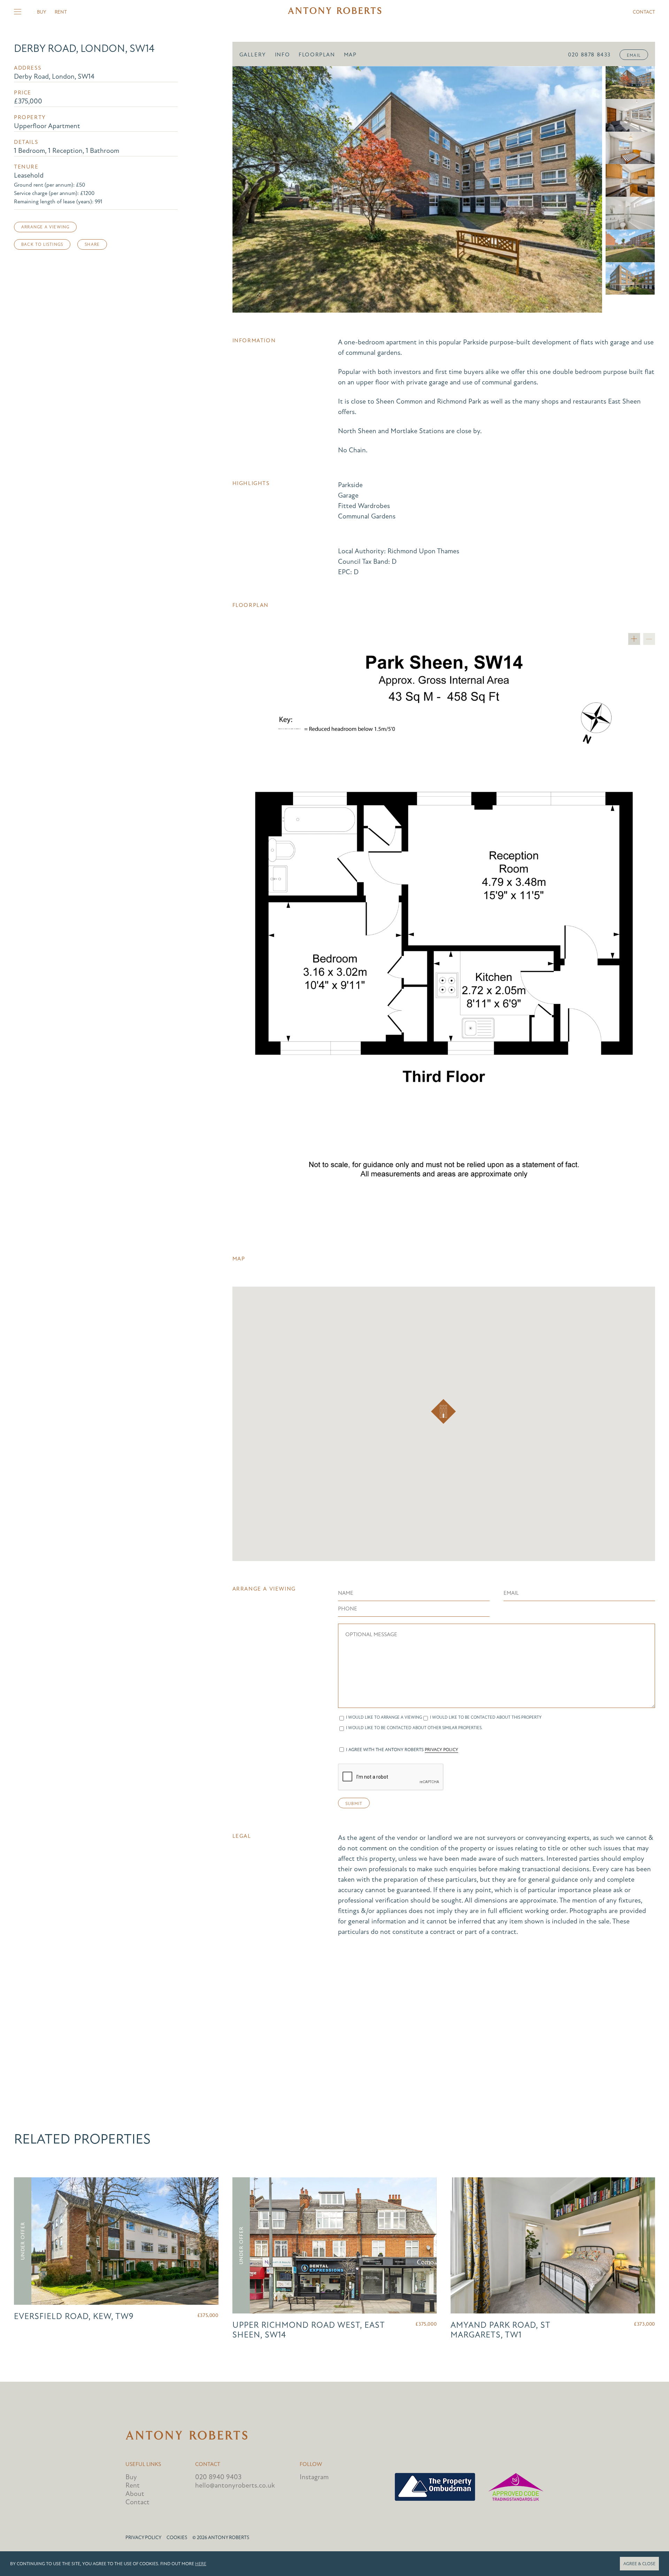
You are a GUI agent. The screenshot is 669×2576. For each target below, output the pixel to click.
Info (282, 55)
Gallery (253, 55)
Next (587, 189)
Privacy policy (143, 2538)
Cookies (177, 2538)
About (135, 2494)
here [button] (201, 2564)
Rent (61, 12)
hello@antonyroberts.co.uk (235, 2485)
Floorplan (317, 55)
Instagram (314, 2477)
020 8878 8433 (589, 55)
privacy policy (441, 1750)
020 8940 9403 (218, 2477)
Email (634, 55)
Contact (644, 12)
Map (350, 55)
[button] (443, 1411)
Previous (247, 189)
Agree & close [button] (639, 2564)
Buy (41, 12)
